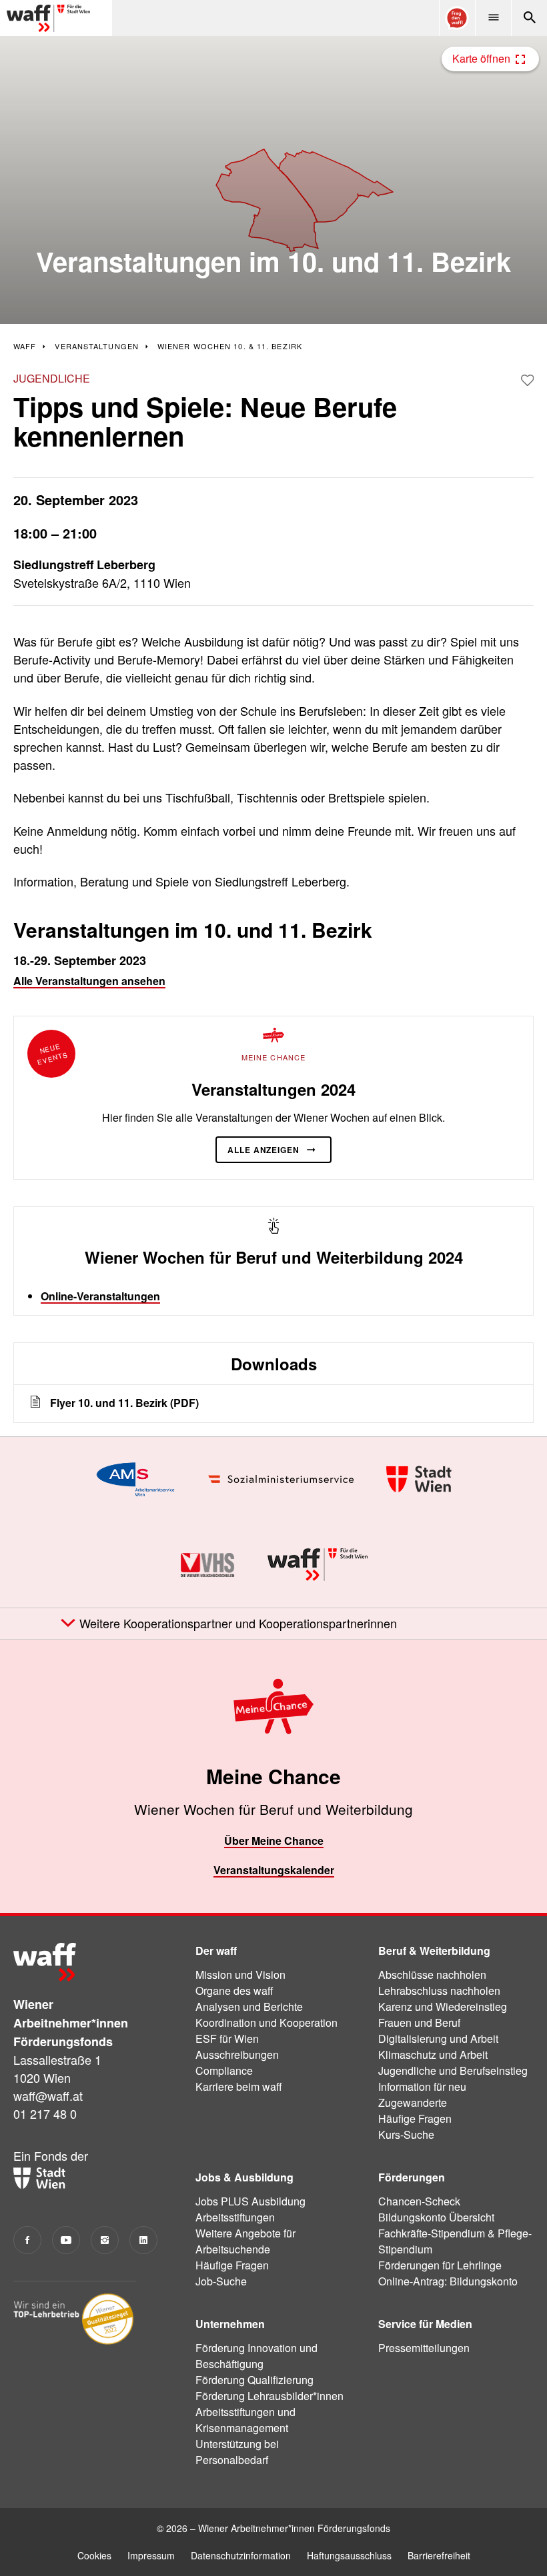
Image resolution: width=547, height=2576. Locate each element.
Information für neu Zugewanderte (422, 2094)
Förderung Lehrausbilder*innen (269, 2396)
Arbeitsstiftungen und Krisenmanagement (245, 2420)
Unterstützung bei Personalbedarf (237, 2452)
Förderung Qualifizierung (254, 2380)
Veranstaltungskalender (274, 1870)
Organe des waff (234, 1990)
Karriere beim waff (239, 2086)
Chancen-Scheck (419, 2201)
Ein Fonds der (51, 2155)
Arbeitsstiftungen (235, 2217)
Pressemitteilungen (424, 2348)
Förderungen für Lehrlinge (440, 2265)
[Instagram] (105, 2240)
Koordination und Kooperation (266, 2022)
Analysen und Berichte (249, 2006)
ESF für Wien (227, 2038)
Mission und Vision (240, 1974)
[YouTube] (66, 2240)
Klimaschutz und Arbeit (433, 2054)
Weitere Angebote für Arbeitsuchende (245, 2241)
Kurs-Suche (406, 2134)
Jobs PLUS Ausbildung (250, 2201)
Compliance (224, 2070)
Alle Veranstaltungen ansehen (89, 981)
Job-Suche (221, 2281)
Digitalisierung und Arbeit (438, 2038)
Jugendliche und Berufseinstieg (453, 2070)
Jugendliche (52, 378)
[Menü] (493, 18)
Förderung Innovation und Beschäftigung (256, 2356)
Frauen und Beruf (419, 2022)
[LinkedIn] (143, 2240)
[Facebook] (27, 2240)
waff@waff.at (48, 2095)
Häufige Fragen (415, 2118)
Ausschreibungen (237, 2054)
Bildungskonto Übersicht (436, 2217)
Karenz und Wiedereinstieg (443, 2006)
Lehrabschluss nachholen (439, 1990)
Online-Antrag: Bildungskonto (448, 2281)
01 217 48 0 (45, 2113)
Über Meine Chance (274, 1841)
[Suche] (529, 18)
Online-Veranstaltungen (100, 1296)
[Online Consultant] (457, 18)
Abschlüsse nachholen (432, 1974)
